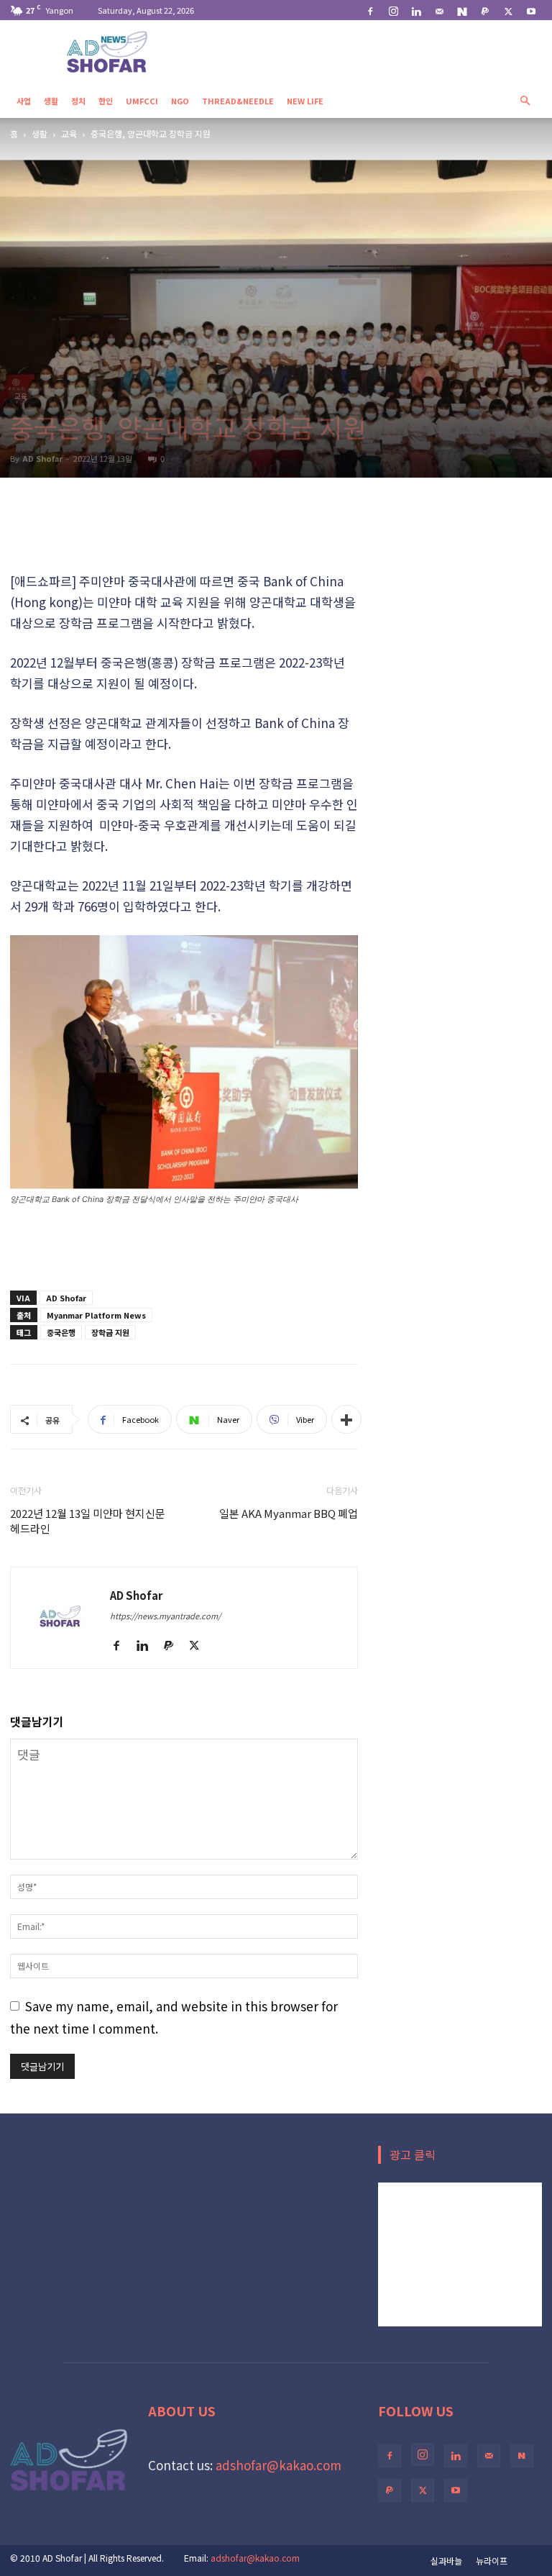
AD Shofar (42, 458)
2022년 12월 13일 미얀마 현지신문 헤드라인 (88, 1521)
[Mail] (439, 10)
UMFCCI (142, 101)
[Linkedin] (416, 10)
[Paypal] (485, 10)
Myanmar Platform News (96, 1315)
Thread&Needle (238, 101)
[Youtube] (531, 10)
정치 (78, 101)
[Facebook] (370, 10)
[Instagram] (393, 10)
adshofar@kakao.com (279, 2465)
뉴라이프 (492, 2561)
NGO (180, 101)
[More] (346, 1419)
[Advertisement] (184, 534)
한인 (106, 101)
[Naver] (462, 10)
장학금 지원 (110, 1332)
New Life (305, 101)
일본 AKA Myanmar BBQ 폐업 (289, 1513)
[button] (525, 100)
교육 (69, 133)
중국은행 (61, 1332)
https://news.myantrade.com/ (165, 1616)
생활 (51, 101)
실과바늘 (446, 2561)
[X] (508, 10)
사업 (24, 101)
